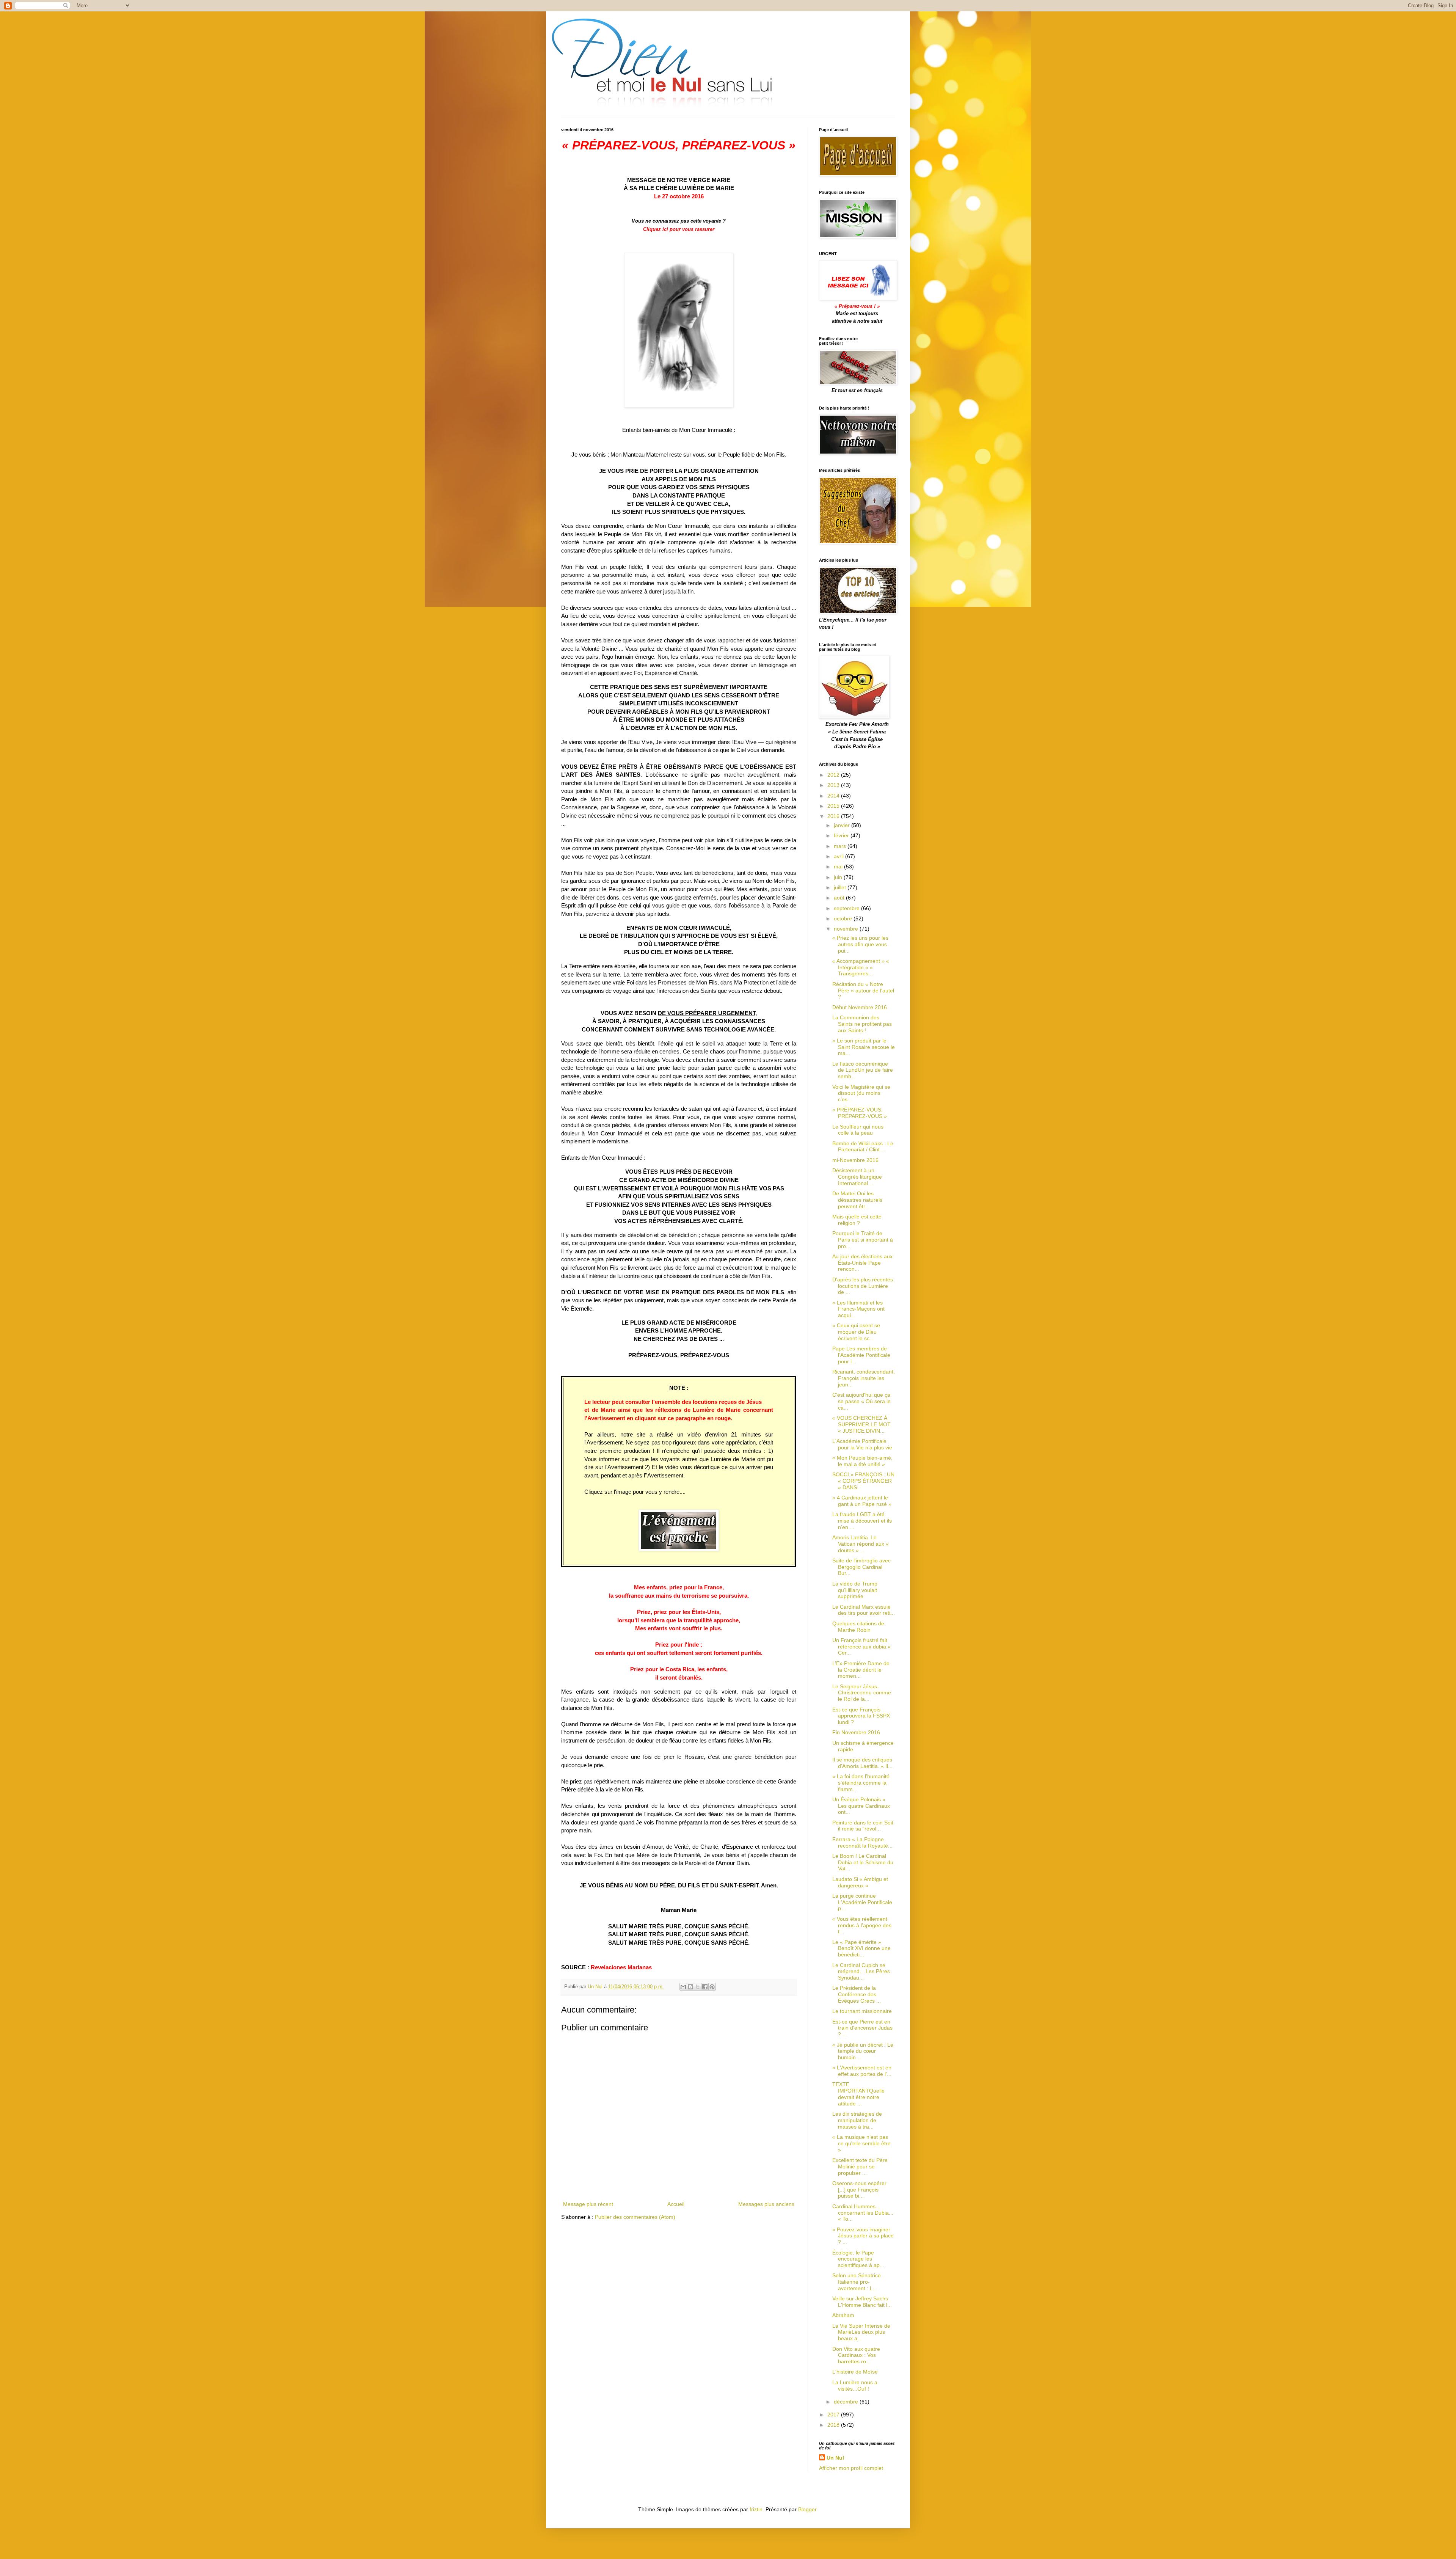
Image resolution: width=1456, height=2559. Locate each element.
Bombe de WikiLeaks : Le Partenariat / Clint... (863, 1147)
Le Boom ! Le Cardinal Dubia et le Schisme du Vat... (863, 1862)
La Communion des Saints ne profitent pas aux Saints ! (862, 1024)
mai (839, 867)
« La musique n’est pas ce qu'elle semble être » (861, 2143)
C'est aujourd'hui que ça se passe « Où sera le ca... (861, 1401)
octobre (844, 918)
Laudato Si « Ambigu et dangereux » (860, 1882)
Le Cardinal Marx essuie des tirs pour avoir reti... (864, 1610)
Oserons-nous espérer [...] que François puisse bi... (859, 2190)
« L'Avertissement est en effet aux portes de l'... (862, 2071)
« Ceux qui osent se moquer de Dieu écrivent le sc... (856, 1332)
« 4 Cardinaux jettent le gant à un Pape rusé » (862, 1501)
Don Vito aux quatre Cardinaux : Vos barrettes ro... (856, 2355)
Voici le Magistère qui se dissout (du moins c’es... (861, 1093)
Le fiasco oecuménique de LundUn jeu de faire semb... (863, 1070)
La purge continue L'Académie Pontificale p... (862, 1902)
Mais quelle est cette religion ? (857, 1220)
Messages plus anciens (766, 2204)
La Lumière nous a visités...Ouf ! (855, 2386)
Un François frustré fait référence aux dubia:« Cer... (861, 1647)
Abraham (843, 2315)
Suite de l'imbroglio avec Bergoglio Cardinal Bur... (861, 1567)
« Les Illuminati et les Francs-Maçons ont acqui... (858, 1309)
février (842, 835)
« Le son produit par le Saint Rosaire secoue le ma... (864, 1047)
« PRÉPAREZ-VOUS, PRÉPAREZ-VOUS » (860, 1113)
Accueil (676, 2204)
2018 (834, 2425)
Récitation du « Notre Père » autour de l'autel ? (863, 991)
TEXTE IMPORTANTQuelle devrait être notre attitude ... (858, 2094)
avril (839, 856)
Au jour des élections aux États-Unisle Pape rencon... (862, 1263)
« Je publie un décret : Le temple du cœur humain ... (863, 2051)
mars (841, 846)
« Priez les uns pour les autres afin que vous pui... (860, 944)
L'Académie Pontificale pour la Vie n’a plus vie (862, 1444)
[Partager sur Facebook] (705, 1987)
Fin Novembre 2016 (856, 1732)
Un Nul (835, 2458)
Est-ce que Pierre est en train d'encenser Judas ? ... (862, 2028)
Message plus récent (588, 2204)
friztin (756, 2509)
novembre (847, 929)
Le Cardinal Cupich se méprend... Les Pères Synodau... (861, 1972)
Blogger (807, 2509)
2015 (834, 806)
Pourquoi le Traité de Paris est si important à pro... (863, 1240)
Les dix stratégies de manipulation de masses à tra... (857, 2120)
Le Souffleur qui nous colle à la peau (858, 1130)
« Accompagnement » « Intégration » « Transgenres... (861, 967)
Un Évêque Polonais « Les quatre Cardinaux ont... (861, 1806)
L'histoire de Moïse (855, 2372)
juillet (841, 887)
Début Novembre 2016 (860, 1007)
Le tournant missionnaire (862, 2011)
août (840, 898)
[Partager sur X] (698, 1987)
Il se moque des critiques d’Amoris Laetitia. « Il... (862, 1763)
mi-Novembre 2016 (855, 1160)
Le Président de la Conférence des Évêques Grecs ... (857, 1994)
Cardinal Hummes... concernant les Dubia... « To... (863, 2213)
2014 (834, 796)
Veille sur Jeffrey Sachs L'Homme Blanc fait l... (862, 2302)
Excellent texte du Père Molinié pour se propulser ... (860, 2167)
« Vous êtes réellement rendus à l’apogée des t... (862, 1925)
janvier (843, 825)
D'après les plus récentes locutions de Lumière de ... (863, 1286)
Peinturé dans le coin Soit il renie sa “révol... (863, 1826)
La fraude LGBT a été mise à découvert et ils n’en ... (862, 1521)
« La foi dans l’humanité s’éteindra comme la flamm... (861, 1783)
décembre (847, 2402)
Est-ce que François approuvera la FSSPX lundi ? (861, 1716)
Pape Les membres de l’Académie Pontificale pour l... (861, 1355)
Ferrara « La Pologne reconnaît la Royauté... (862, 1842)
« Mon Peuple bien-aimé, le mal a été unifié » (862, 1461)
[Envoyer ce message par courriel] (683, 1987)
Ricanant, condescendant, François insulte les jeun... (864, 1378)
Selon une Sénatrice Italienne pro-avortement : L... (857, 2282)
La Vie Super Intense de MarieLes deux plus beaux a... (861, 2332)
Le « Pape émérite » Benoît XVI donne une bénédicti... (861, 1948)
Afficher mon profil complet (851, 2468)
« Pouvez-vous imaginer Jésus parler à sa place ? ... (863, 2236)
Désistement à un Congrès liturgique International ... (857, 1177)
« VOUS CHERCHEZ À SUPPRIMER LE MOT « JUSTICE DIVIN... (861, 1424)
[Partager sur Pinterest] (712, 1987)
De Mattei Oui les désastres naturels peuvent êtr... (857, 1200)
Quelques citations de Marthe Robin (858, 1627)
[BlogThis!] (690, 1987)
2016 (834, 816)
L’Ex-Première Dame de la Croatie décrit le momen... (861, 1670)
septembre (847, 908)
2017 (834, 2415)
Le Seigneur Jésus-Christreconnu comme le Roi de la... (862, 1693)
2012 (834, 775)
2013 (834, 785)
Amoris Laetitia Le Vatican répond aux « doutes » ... (861, 1544)
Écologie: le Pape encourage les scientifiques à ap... (858, 2259)
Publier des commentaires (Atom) (635, 2217)
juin (839, 877)
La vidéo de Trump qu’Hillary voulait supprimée (855, 1590)
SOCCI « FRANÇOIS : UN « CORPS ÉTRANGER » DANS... (863, 1481)
